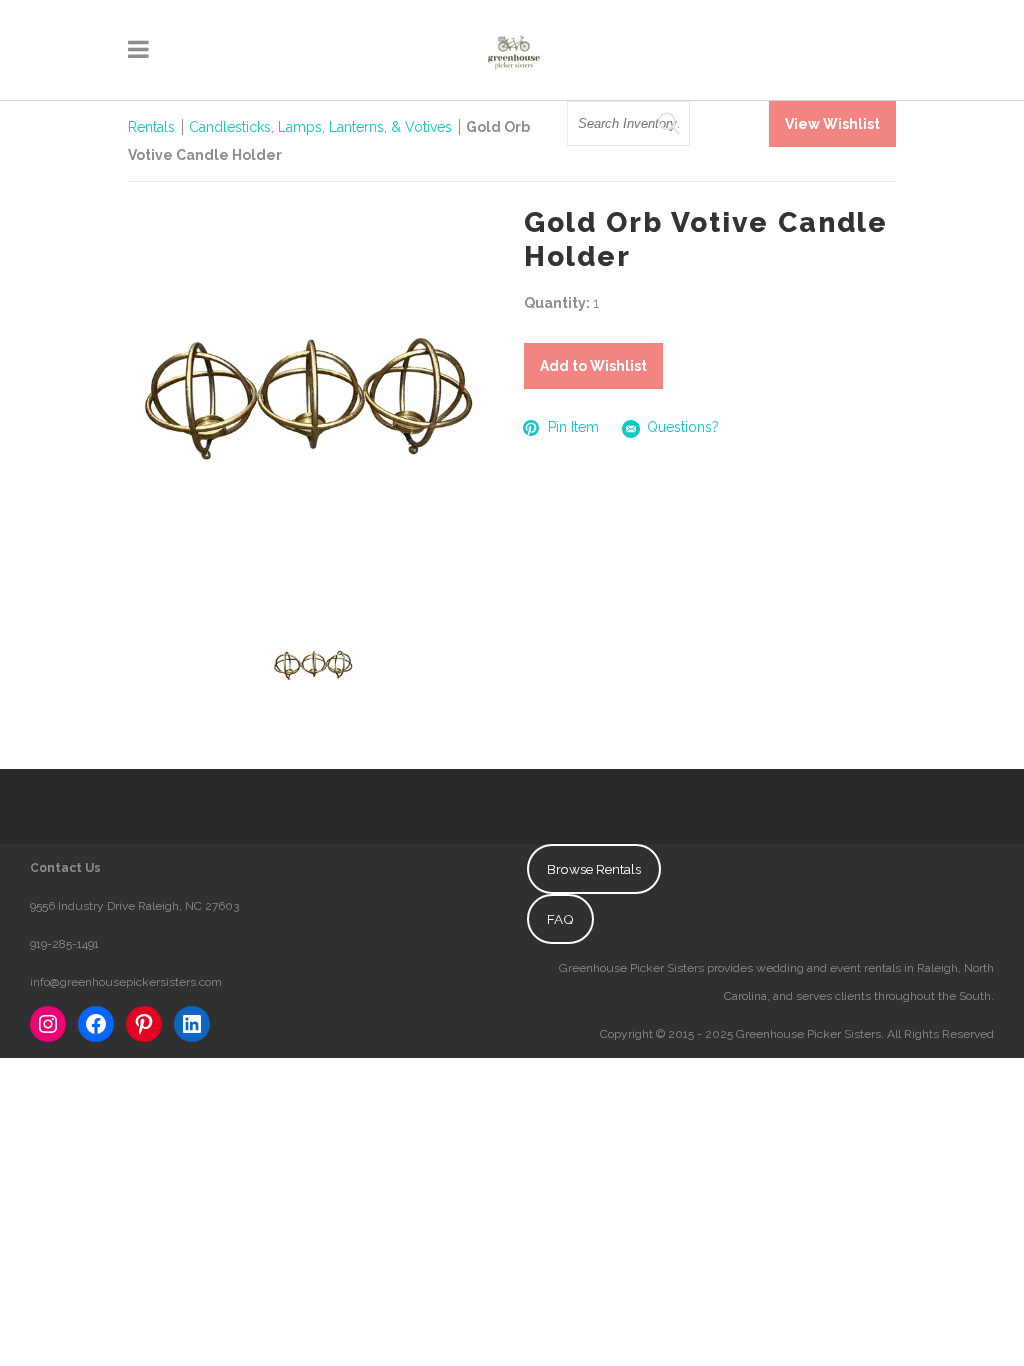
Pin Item (573, 427)
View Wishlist (832, 124)
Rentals (151, 127)
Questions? (683, 427)
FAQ (560, 919)
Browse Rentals (594, 869)
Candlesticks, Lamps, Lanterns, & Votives (320, 127)
